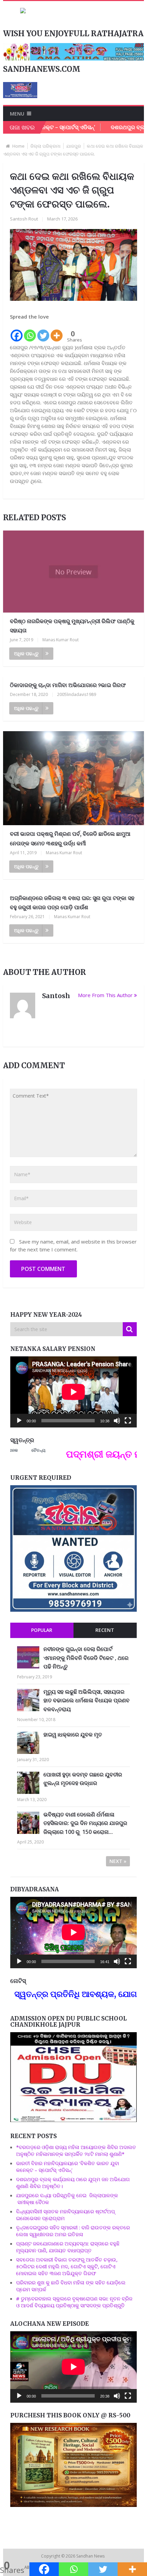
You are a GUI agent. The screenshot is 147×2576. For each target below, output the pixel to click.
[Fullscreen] (128, 1421)
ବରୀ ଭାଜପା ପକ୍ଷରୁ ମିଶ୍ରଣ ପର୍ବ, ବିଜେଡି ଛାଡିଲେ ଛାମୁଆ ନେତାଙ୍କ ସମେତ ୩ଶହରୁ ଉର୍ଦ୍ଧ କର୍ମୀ (70, 838)
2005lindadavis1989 (77, 694)
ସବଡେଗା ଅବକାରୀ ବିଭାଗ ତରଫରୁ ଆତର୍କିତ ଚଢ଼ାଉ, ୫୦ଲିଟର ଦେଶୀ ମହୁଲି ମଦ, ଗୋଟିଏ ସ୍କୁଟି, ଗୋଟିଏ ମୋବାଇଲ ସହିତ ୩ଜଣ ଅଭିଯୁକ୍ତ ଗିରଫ (67, 2266)
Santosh (56, 996)
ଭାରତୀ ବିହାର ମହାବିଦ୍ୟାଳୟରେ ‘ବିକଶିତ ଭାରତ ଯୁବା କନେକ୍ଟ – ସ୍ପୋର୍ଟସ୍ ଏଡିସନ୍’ (68, 2166)
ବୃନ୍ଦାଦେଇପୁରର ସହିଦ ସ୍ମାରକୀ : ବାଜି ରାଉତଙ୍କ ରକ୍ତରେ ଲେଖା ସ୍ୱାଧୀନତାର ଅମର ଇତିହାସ (73, 2231)
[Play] (19, 1421)
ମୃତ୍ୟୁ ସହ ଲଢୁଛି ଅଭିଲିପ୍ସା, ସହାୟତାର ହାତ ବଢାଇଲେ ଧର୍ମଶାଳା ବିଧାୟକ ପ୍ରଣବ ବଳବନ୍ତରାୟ (86, 1700)
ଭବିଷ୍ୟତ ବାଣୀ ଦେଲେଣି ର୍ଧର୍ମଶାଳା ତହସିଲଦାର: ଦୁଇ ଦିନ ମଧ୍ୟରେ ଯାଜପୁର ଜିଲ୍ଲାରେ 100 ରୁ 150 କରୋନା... (85, 1823)
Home (18, 146)
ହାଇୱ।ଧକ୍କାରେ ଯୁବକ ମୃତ (73, 1734)
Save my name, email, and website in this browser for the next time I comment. (73, 1245)
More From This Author (105, 995)
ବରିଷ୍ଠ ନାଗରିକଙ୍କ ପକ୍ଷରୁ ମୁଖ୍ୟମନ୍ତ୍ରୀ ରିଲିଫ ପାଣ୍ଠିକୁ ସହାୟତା (72, 626)
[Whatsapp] (30, 332)
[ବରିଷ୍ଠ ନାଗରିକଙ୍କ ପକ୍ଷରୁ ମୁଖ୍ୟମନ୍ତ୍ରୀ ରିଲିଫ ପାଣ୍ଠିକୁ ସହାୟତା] (74, 572)
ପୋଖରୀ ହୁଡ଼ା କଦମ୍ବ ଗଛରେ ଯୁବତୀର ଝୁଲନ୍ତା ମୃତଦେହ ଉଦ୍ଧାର (83, 1779)
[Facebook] (17, 332)
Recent (105, 1630)
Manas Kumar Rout (61, 640)
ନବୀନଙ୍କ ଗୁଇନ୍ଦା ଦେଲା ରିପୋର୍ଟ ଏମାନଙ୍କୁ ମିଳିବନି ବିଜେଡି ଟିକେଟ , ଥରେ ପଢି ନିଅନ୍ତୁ (86, 1658)
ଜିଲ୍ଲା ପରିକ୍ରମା (45, 146)
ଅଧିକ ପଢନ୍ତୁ (26, 653)
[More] (57, 332)
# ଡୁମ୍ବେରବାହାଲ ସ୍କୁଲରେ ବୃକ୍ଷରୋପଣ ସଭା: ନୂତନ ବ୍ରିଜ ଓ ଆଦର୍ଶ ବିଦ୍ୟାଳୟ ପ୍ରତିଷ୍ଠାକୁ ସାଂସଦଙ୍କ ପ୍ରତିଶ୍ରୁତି (74, 2302)
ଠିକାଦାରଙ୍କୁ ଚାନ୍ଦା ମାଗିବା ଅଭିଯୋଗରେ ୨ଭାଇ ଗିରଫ (68, 685)
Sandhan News (91, 2556)
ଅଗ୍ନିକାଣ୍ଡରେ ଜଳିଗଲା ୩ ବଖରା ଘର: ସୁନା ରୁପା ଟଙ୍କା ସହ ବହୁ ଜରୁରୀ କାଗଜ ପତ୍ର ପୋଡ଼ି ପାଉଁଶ (72, 903)
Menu (17, 114)
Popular (42, 1630)
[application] (73, 1392)
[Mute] (117, 1421)
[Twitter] (43, 332)
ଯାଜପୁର (74, 146)
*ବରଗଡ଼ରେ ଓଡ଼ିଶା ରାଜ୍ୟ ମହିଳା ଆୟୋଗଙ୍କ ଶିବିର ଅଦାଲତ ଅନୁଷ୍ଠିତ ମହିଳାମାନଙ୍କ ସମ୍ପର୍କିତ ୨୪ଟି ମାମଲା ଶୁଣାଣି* (76, 2150)
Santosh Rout (24, 219)
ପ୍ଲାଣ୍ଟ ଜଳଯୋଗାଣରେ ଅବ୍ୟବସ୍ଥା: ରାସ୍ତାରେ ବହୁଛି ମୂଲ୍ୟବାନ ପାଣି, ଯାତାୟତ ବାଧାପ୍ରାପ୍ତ (68, 2247)
